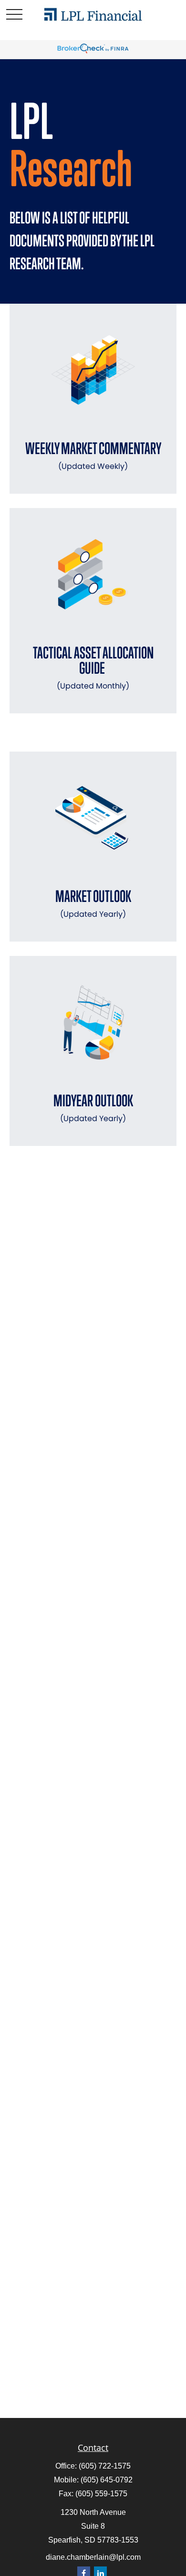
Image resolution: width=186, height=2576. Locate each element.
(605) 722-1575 (105, 2466)
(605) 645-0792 (107, 2480)
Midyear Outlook (93, 1108)
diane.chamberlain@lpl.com (93, 2557)
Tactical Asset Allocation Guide (93, 667)
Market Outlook (93, 903)
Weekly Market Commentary (93, 455)
